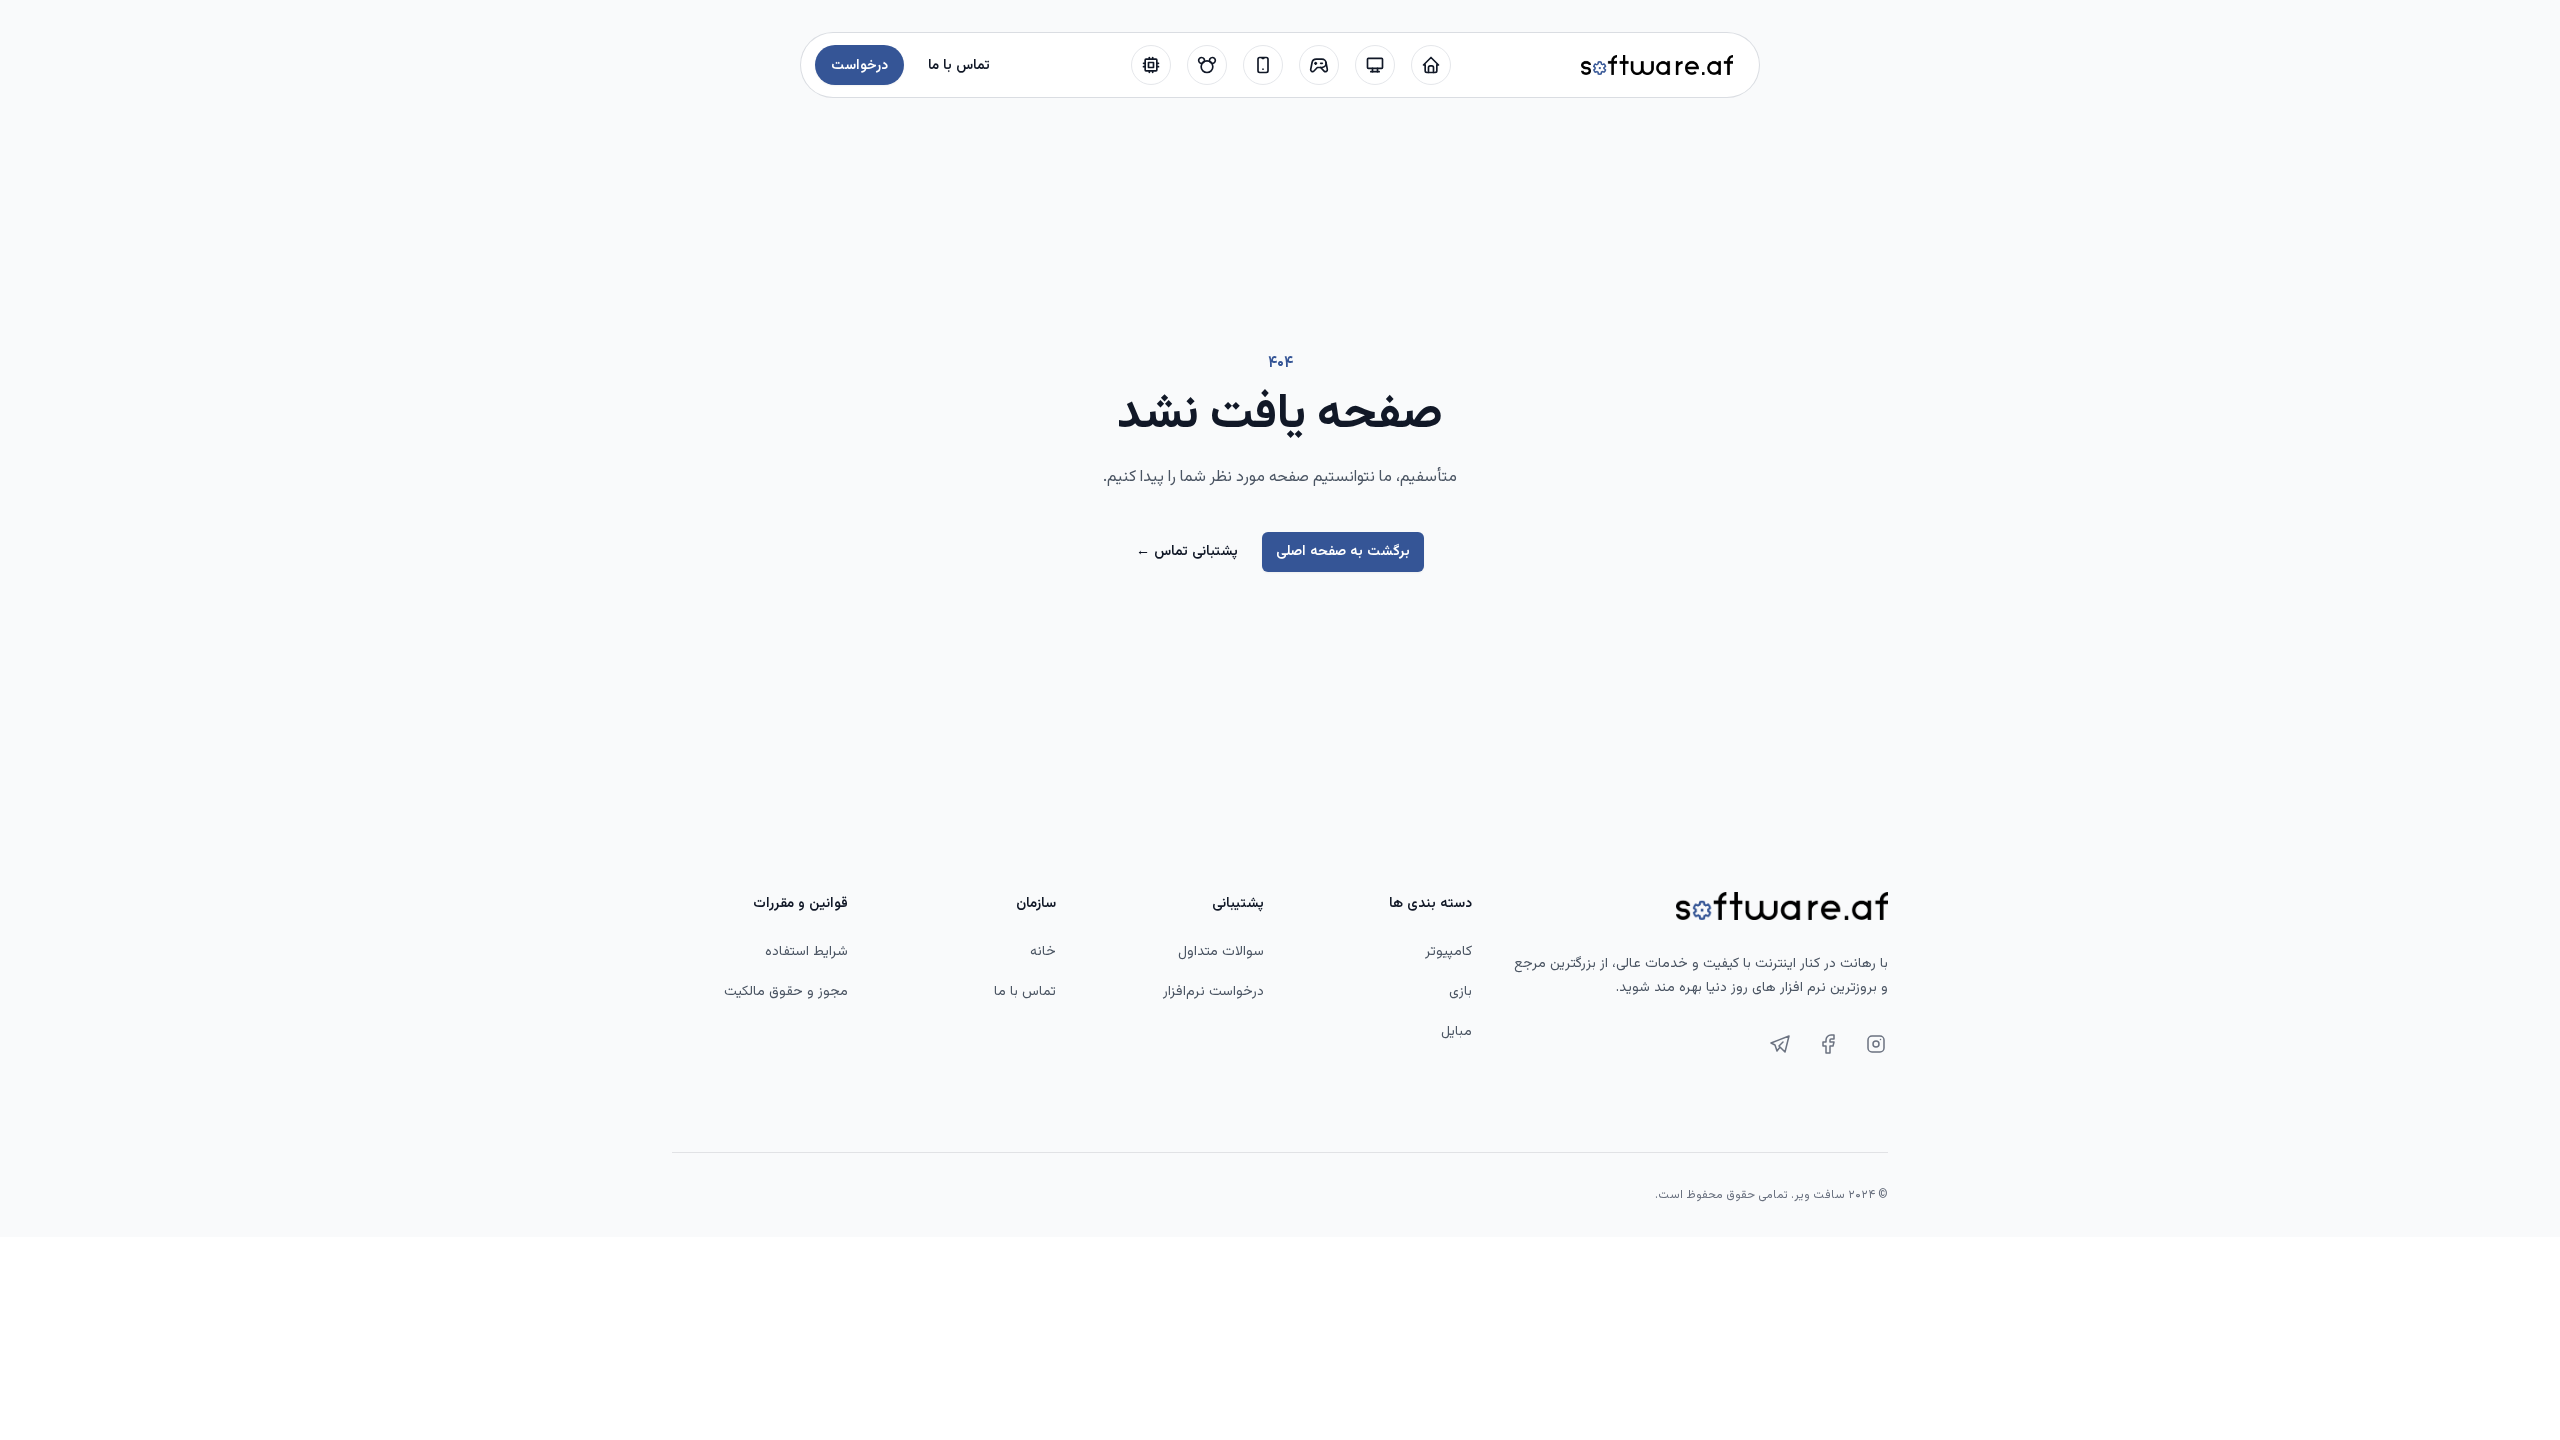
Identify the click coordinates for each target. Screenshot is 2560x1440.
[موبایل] (1263, 65)
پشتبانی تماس (1187, 552)
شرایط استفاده (806, 952)
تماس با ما (1025, 992)
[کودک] (1207, 65)
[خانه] (1431, 65)
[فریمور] (1151, 65)
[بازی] (1319, 65)
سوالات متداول (1221, 952)
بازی (1460, 992)
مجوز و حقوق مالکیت (786, 992)
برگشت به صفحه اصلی (1343, 552)
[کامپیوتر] (1375, 65)
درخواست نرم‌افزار (1213, 992)
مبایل (1456, 1032)
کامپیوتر (1448, 952)
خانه (1043, 952)
